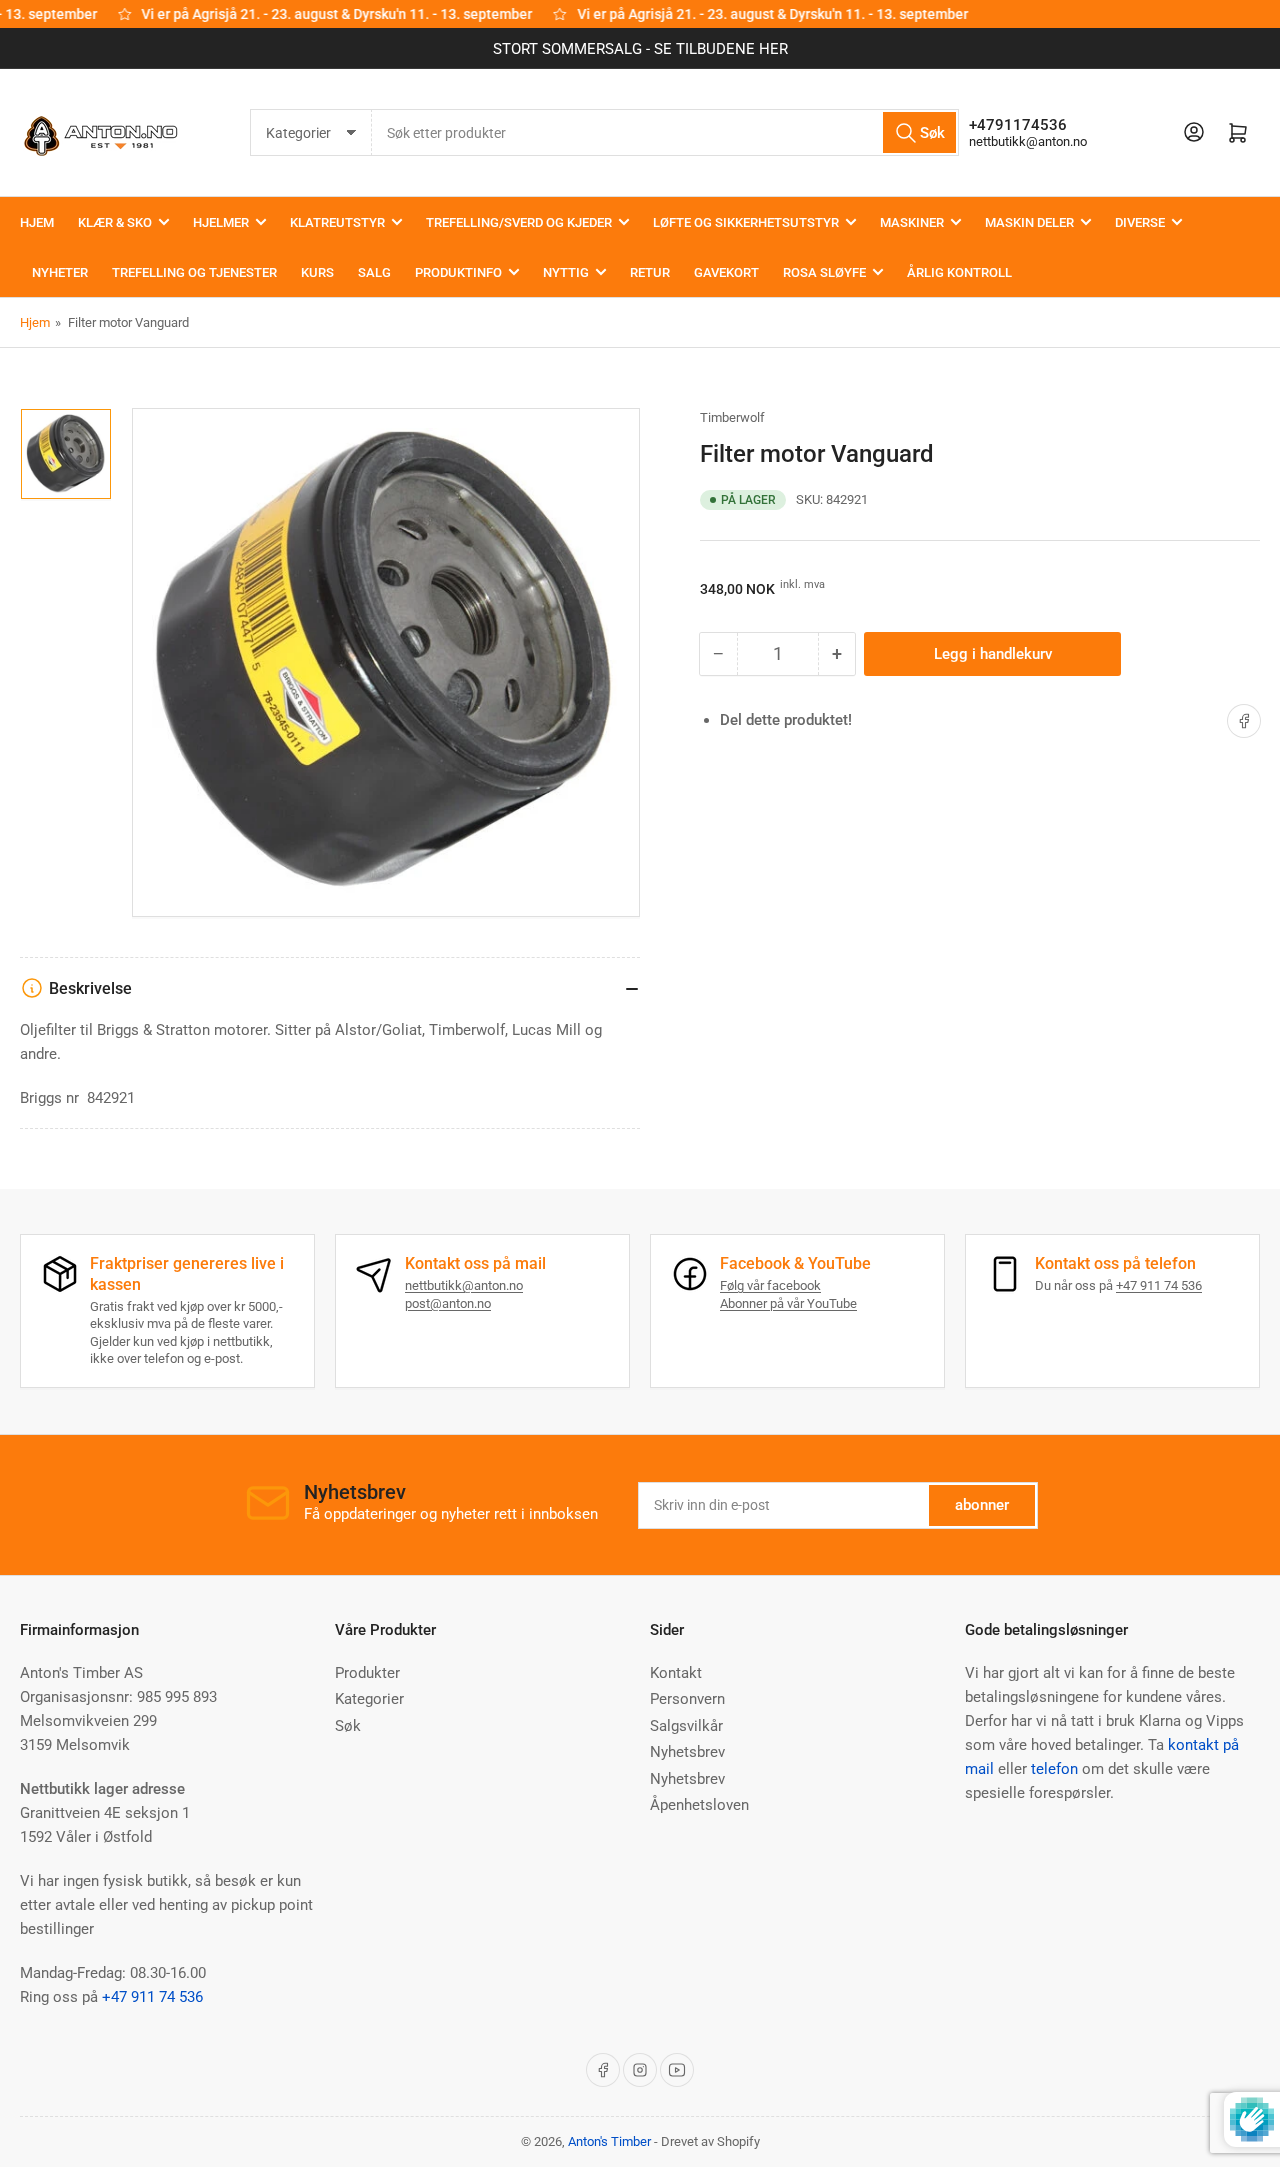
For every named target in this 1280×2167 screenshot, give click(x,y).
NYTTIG (566, 272)
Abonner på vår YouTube (788, 1303)
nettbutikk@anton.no (1028, 141)
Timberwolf (732, 417)
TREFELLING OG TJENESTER (194, 272)
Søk (348, 1726)
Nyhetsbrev (687, 1752)
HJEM (37, 222)
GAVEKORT (726, 272)
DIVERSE (1140, 222)
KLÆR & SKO (115, 222)
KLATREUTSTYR (337, 222)
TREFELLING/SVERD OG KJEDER (519, 222)
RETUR (650, 272)
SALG (374, 272)
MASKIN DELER (1029, 222)
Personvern (687, 1699)
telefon (1054, 1769)
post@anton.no (448, 1303)
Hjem (35, 322)
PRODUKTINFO (458, 272)
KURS (317, 272)
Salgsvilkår (686, 1726)
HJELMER (221, 222)
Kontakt (676, 1673)
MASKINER (912, 222)
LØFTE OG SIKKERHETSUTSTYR (746, 222)
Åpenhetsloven (699, 1805)
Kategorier (369, 1699)
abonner (982, 1505)
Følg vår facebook (770, 1285)
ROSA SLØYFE (824, 272)
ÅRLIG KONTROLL (959, 272)
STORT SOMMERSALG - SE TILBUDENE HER (640, 49)
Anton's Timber (609, 2141)
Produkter (367, 1673)
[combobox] (665, 132)
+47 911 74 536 (1159, 1285)
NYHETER (60, 272)
